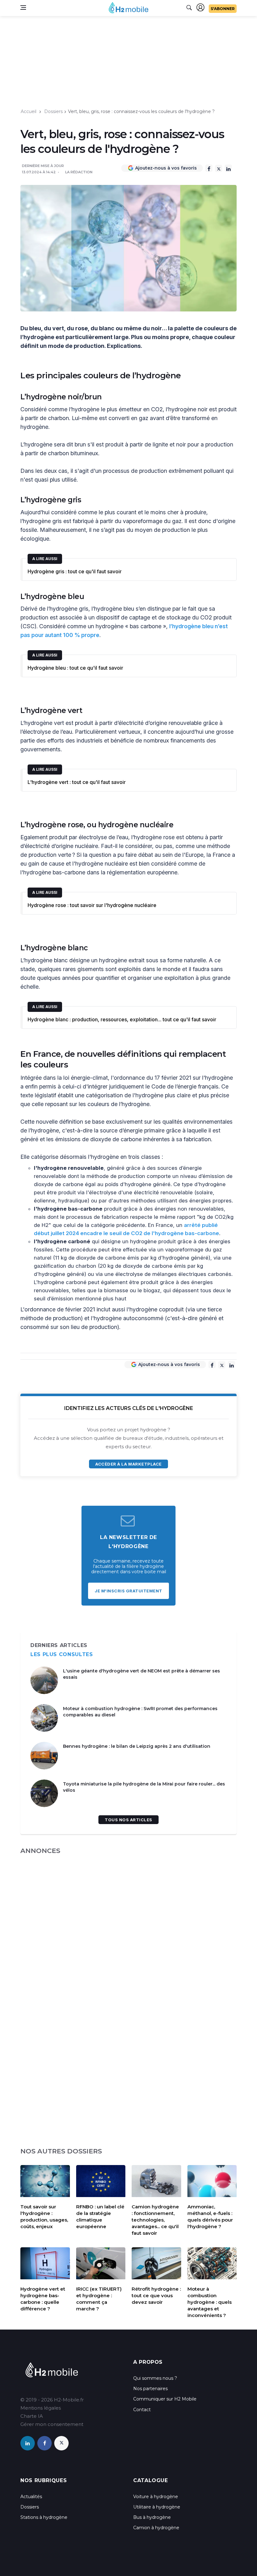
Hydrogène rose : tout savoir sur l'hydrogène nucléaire (92, 905)
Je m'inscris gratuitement (128, 1591)
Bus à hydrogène (152, 2517)
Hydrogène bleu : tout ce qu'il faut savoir (75, 668)
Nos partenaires (150, 2389)
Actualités (31, 2497)
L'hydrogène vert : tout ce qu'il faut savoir (77, 782)
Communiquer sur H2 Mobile (165, 2399)
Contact (142, 2410)
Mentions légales (41, 2408)
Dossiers (53, 111)
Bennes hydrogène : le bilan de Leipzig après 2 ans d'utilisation (137, 1746)
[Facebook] (209, 168)
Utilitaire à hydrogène (157, 2507)
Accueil (29, 111)
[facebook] (45, 2443)
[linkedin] (28, 2443)
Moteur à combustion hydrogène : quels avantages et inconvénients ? (210, 2302)
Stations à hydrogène (44, 2517)
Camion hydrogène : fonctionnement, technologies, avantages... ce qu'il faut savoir (155, 2220)
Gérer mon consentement (52, 2424)
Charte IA (32, 2416)
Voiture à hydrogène (156, 2497)
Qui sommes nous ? (155, 2378)
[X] (219, 168)
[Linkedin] (228, 168)
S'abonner (223, 9)
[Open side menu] (23, 8)
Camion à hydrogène (156, 2528)
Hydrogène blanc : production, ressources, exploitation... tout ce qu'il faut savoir (122, 1019)
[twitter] (61, 2443)
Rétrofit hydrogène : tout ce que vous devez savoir (156, 2295)
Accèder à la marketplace (128, 1464)
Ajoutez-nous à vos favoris (166, 168)
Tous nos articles (128, 1820)
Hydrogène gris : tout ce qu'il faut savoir (75, 571)
